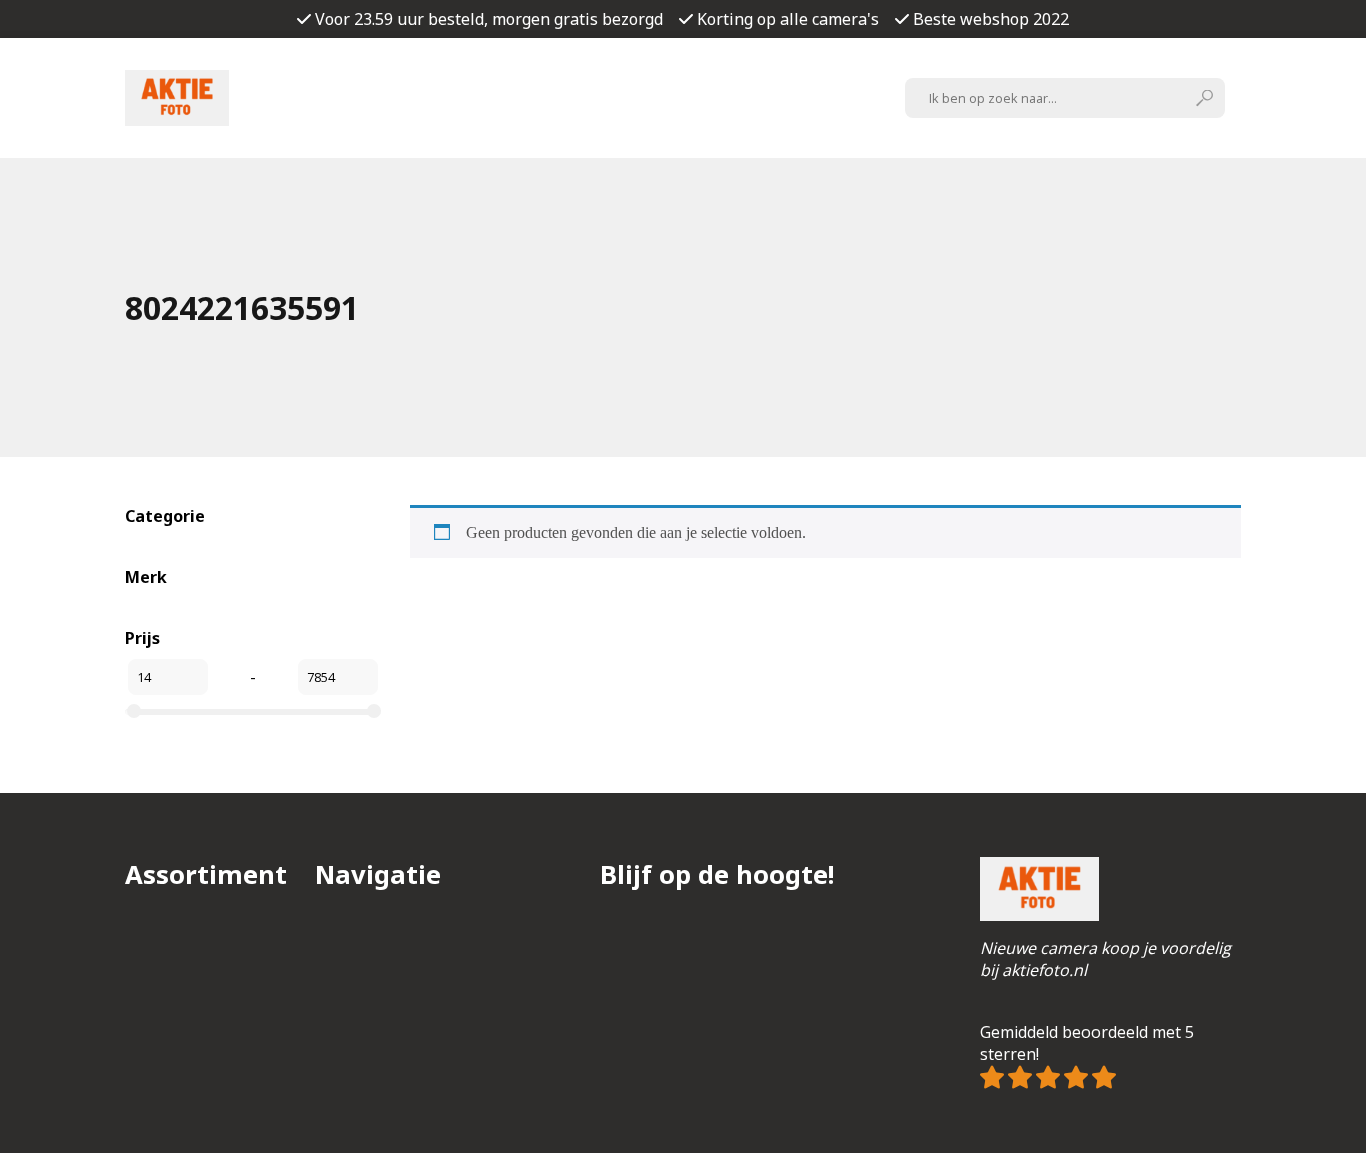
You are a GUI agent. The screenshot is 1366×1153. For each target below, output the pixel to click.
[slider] (134, 711)
